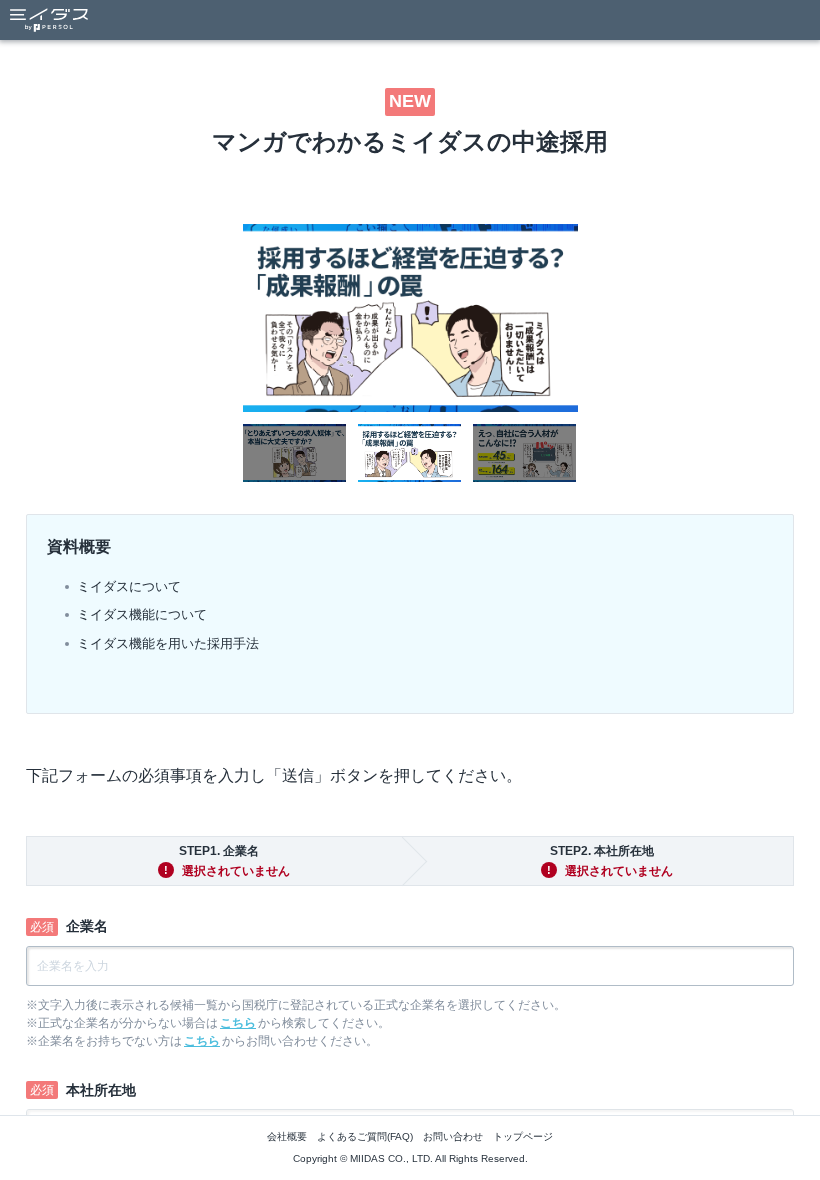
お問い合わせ (453, 1136)
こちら (238, 1023)
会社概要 (287, 1136)
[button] (294, 453)
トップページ (523, 1136)
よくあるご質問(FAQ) (365, 1136)
